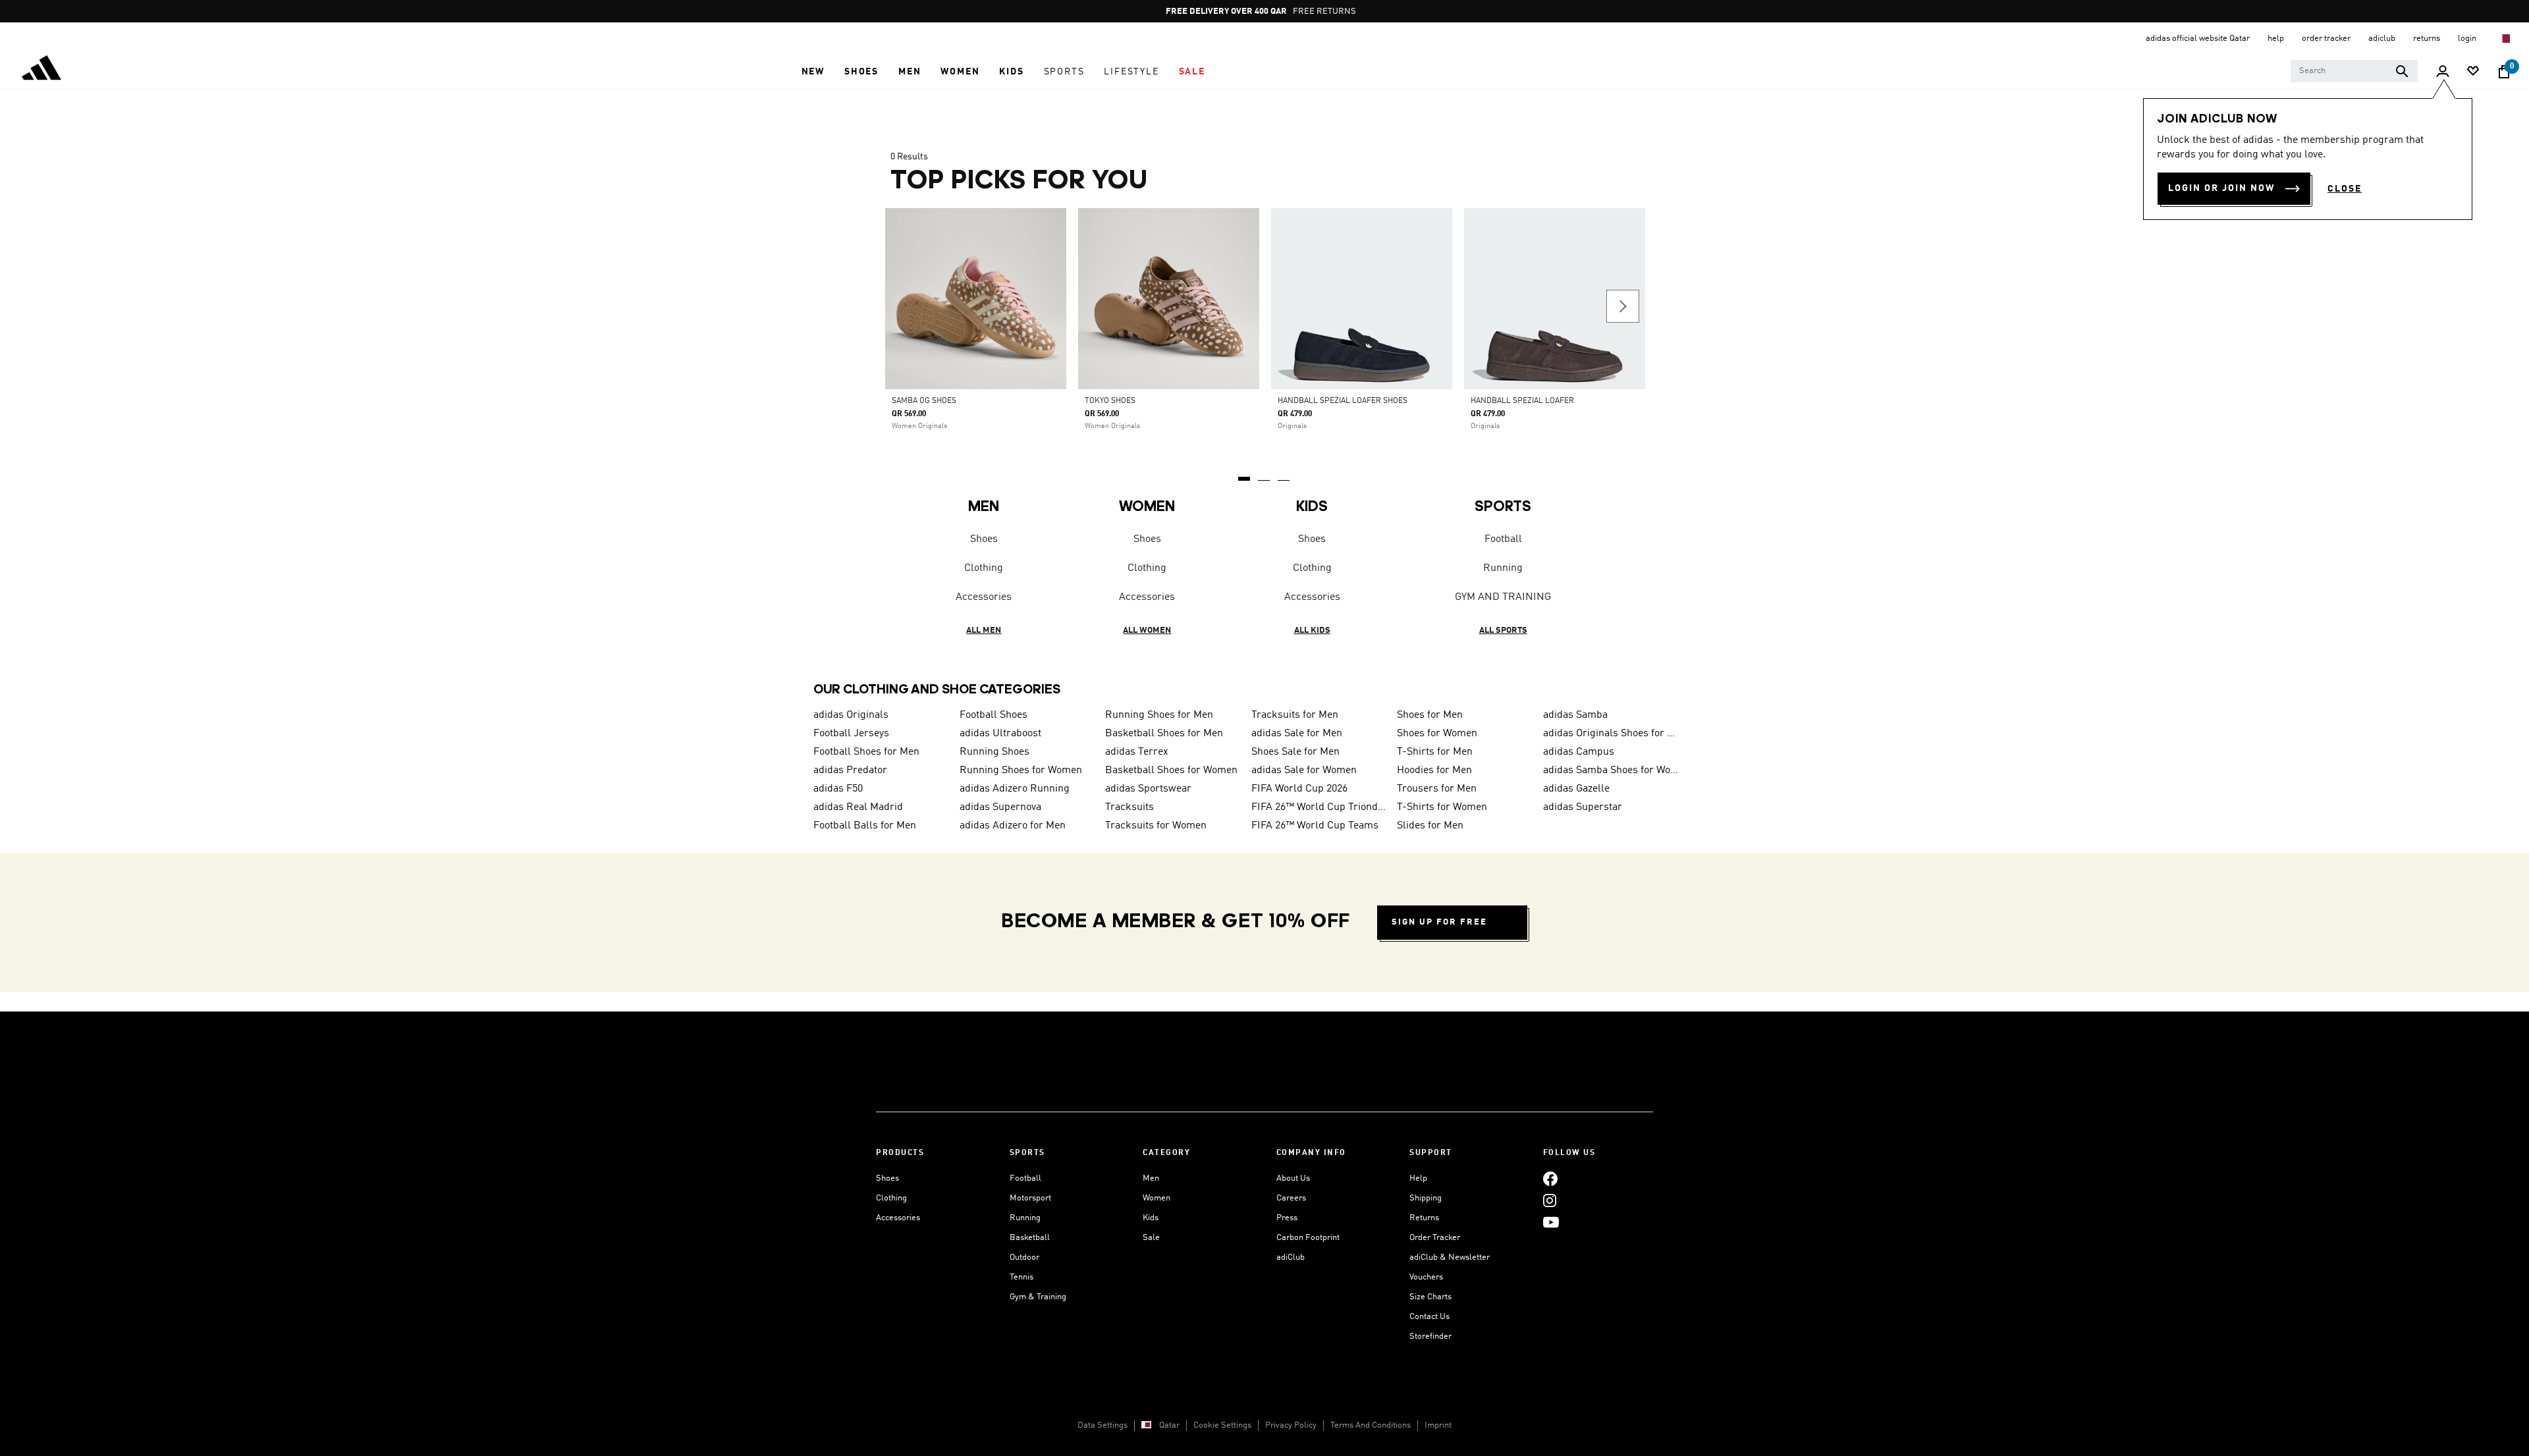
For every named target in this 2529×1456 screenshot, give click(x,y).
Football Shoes (993, 715)
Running (1503, 568)
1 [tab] (1245, 474)
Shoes (984, 539)
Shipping (1426, 1198)
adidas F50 (838, 789)
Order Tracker (1435, 1238)
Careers (1291, 1198)
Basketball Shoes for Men (1164, 734)
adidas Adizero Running (1015, 789)
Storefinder (1430, 1336)
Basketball (1030, 1238)
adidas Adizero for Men (1013, 826)
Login (2468, 39)
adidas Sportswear (1148, 789)
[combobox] (2354, 71)
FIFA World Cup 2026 (1299, 789)
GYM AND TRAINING (1503, 597)
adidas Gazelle (1576, 789)
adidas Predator (850, 770)
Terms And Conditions (1371, 1425)
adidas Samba (1575, 715)
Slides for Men (1430, 826)
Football (1503, 539)
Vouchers (1426, 1277)
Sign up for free (1439, 922)
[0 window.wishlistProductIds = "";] (2473, 72)
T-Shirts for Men (1435, 752)
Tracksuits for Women (1156, 826)
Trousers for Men (1437, 789)
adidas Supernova (1000, 807)
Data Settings (1102, 1425)
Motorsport (1030, 1198)
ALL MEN (984, 631)
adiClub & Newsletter (1450, 1257)
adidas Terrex (1137, 752)
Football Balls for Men (865, 826)
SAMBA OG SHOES (924, 401)
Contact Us (1429, 1317)
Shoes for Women (1437, 734)
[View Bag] (2504, 72)
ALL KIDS (1312, 631)
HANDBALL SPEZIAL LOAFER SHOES (1343, 401)
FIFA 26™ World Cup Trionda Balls (1319, 807)
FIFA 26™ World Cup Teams (1315, 826)
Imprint (1438, 1425)
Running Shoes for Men (1159, 715)
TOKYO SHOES (1110, 401)
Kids (1151, 1218)
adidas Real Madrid (858, 807)
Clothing (984, 568)
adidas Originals (851, 715)
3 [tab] (1284, 474)
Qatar (1169, 1425)
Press (1287, 1218)
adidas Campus (1579, 752)
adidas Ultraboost (1000, 734)
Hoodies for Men (1434, 770)
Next (1623, 306)
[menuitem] (813, 72)
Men (1151, 1178)
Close (2345, 189)
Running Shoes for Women (1021, 770)
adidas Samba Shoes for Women (1611, 770)
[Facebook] (1550, 1178)
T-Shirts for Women (1442, 807)
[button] (813, 72)
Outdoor (1024, 1257)
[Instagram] (1550, 1200)
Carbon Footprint (1308, 1238)
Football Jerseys (851, 734)
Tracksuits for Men (1295, 715)
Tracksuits (1129, 807)
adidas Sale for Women (1304, 770)
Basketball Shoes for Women (1171, 770)
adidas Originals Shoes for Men (1611, 734)
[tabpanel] (1264, 402)
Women (1156, 1198)
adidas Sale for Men (1297, 734)
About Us (1293, 1178)
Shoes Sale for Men (1295, 752)
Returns (1424, 1218)
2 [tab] (1264, 474)
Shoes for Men (1430, 715)
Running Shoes (994, 752)
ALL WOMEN (1147, 631)
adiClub (1291, 1257)
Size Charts (1430, 1297)
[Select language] (2505, 39)
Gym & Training (1038, 1297)
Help (1418, 1178)
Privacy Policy (1291, 1425)
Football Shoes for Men (866, 752)
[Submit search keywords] (2402, 71)
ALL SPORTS (1503, 631)
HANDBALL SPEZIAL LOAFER (1522, 401)
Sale (1151, 1238)
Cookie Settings (1222, 1425)
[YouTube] (1551, 1222)
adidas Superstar (1583, 807)
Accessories (984, 597)
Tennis (1021, 1277)
